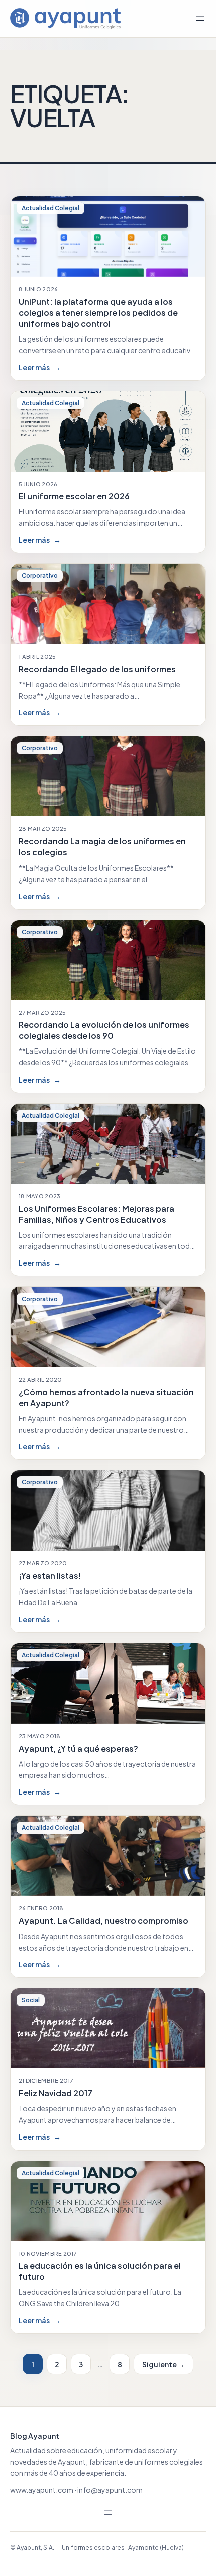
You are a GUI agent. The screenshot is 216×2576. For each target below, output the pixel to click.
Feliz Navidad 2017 (56, 2093)
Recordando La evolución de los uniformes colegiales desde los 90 (104, 1030)
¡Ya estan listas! (50, 1575)
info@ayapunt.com (110, 2490)
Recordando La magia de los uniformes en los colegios (102, 847)
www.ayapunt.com (42, 2490)
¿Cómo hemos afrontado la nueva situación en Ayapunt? (106, 1398)
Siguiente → (164, 2364)
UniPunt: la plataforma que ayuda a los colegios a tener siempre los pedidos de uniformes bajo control (98, 312)
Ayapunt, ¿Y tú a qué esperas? (78, 1748)
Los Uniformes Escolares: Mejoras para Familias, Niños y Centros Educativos (96, 1214)
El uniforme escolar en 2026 (74, 496)
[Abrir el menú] (200, 19)
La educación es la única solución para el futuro (100, 2271)
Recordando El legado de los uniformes (97, 669)
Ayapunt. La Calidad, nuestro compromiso (103, 1921)
